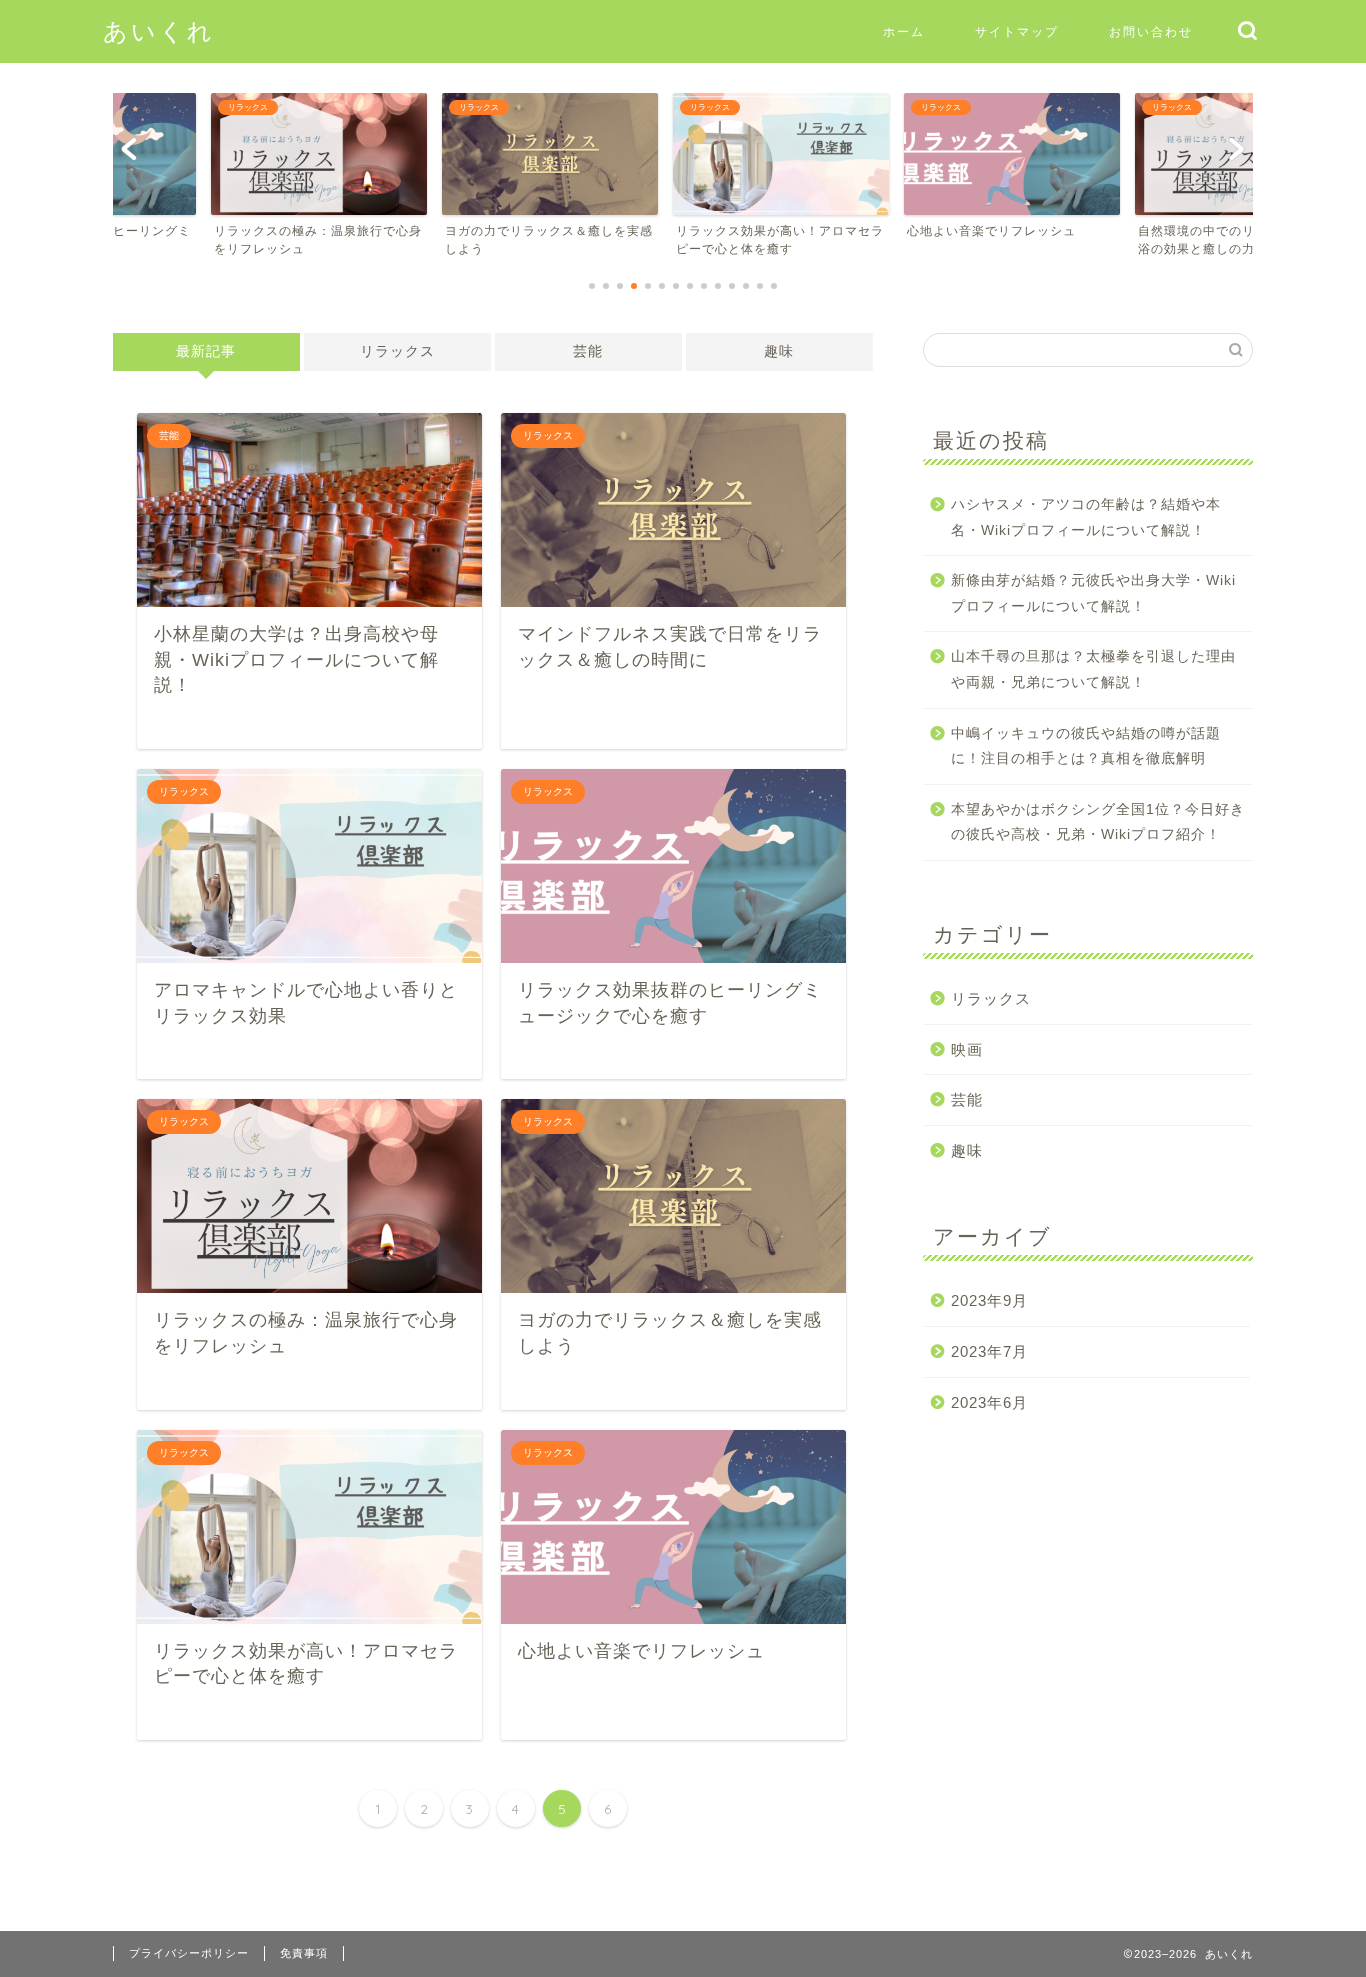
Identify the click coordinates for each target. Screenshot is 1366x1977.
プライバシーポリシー (189, 1953)
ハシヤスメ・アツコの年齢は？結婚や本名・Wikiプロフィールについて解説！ (1086, 517)
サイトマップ (1017, 31)
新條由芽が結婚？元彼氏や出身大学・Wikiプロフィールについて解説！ (1093, 593)
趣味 (779, 351)
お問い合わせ (1151, 31)
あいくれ (159, 31)
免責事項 (304, 1953)
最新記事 (206, 351)
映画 (967, 1049)
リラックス (397, 351)
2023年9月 (989, 1300)
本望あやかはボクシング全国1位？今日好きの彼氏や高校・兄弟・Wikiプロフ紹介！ (1098, 822)
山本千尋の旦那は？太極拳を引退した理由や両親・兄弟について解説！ (1093, 669)
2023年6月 (989, 1402)
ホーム (904, 31)
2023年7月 (989, 1351)
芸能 (588, 351)
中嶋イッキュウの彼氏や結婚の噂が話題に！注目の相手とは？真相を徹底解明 (1086, 746)
